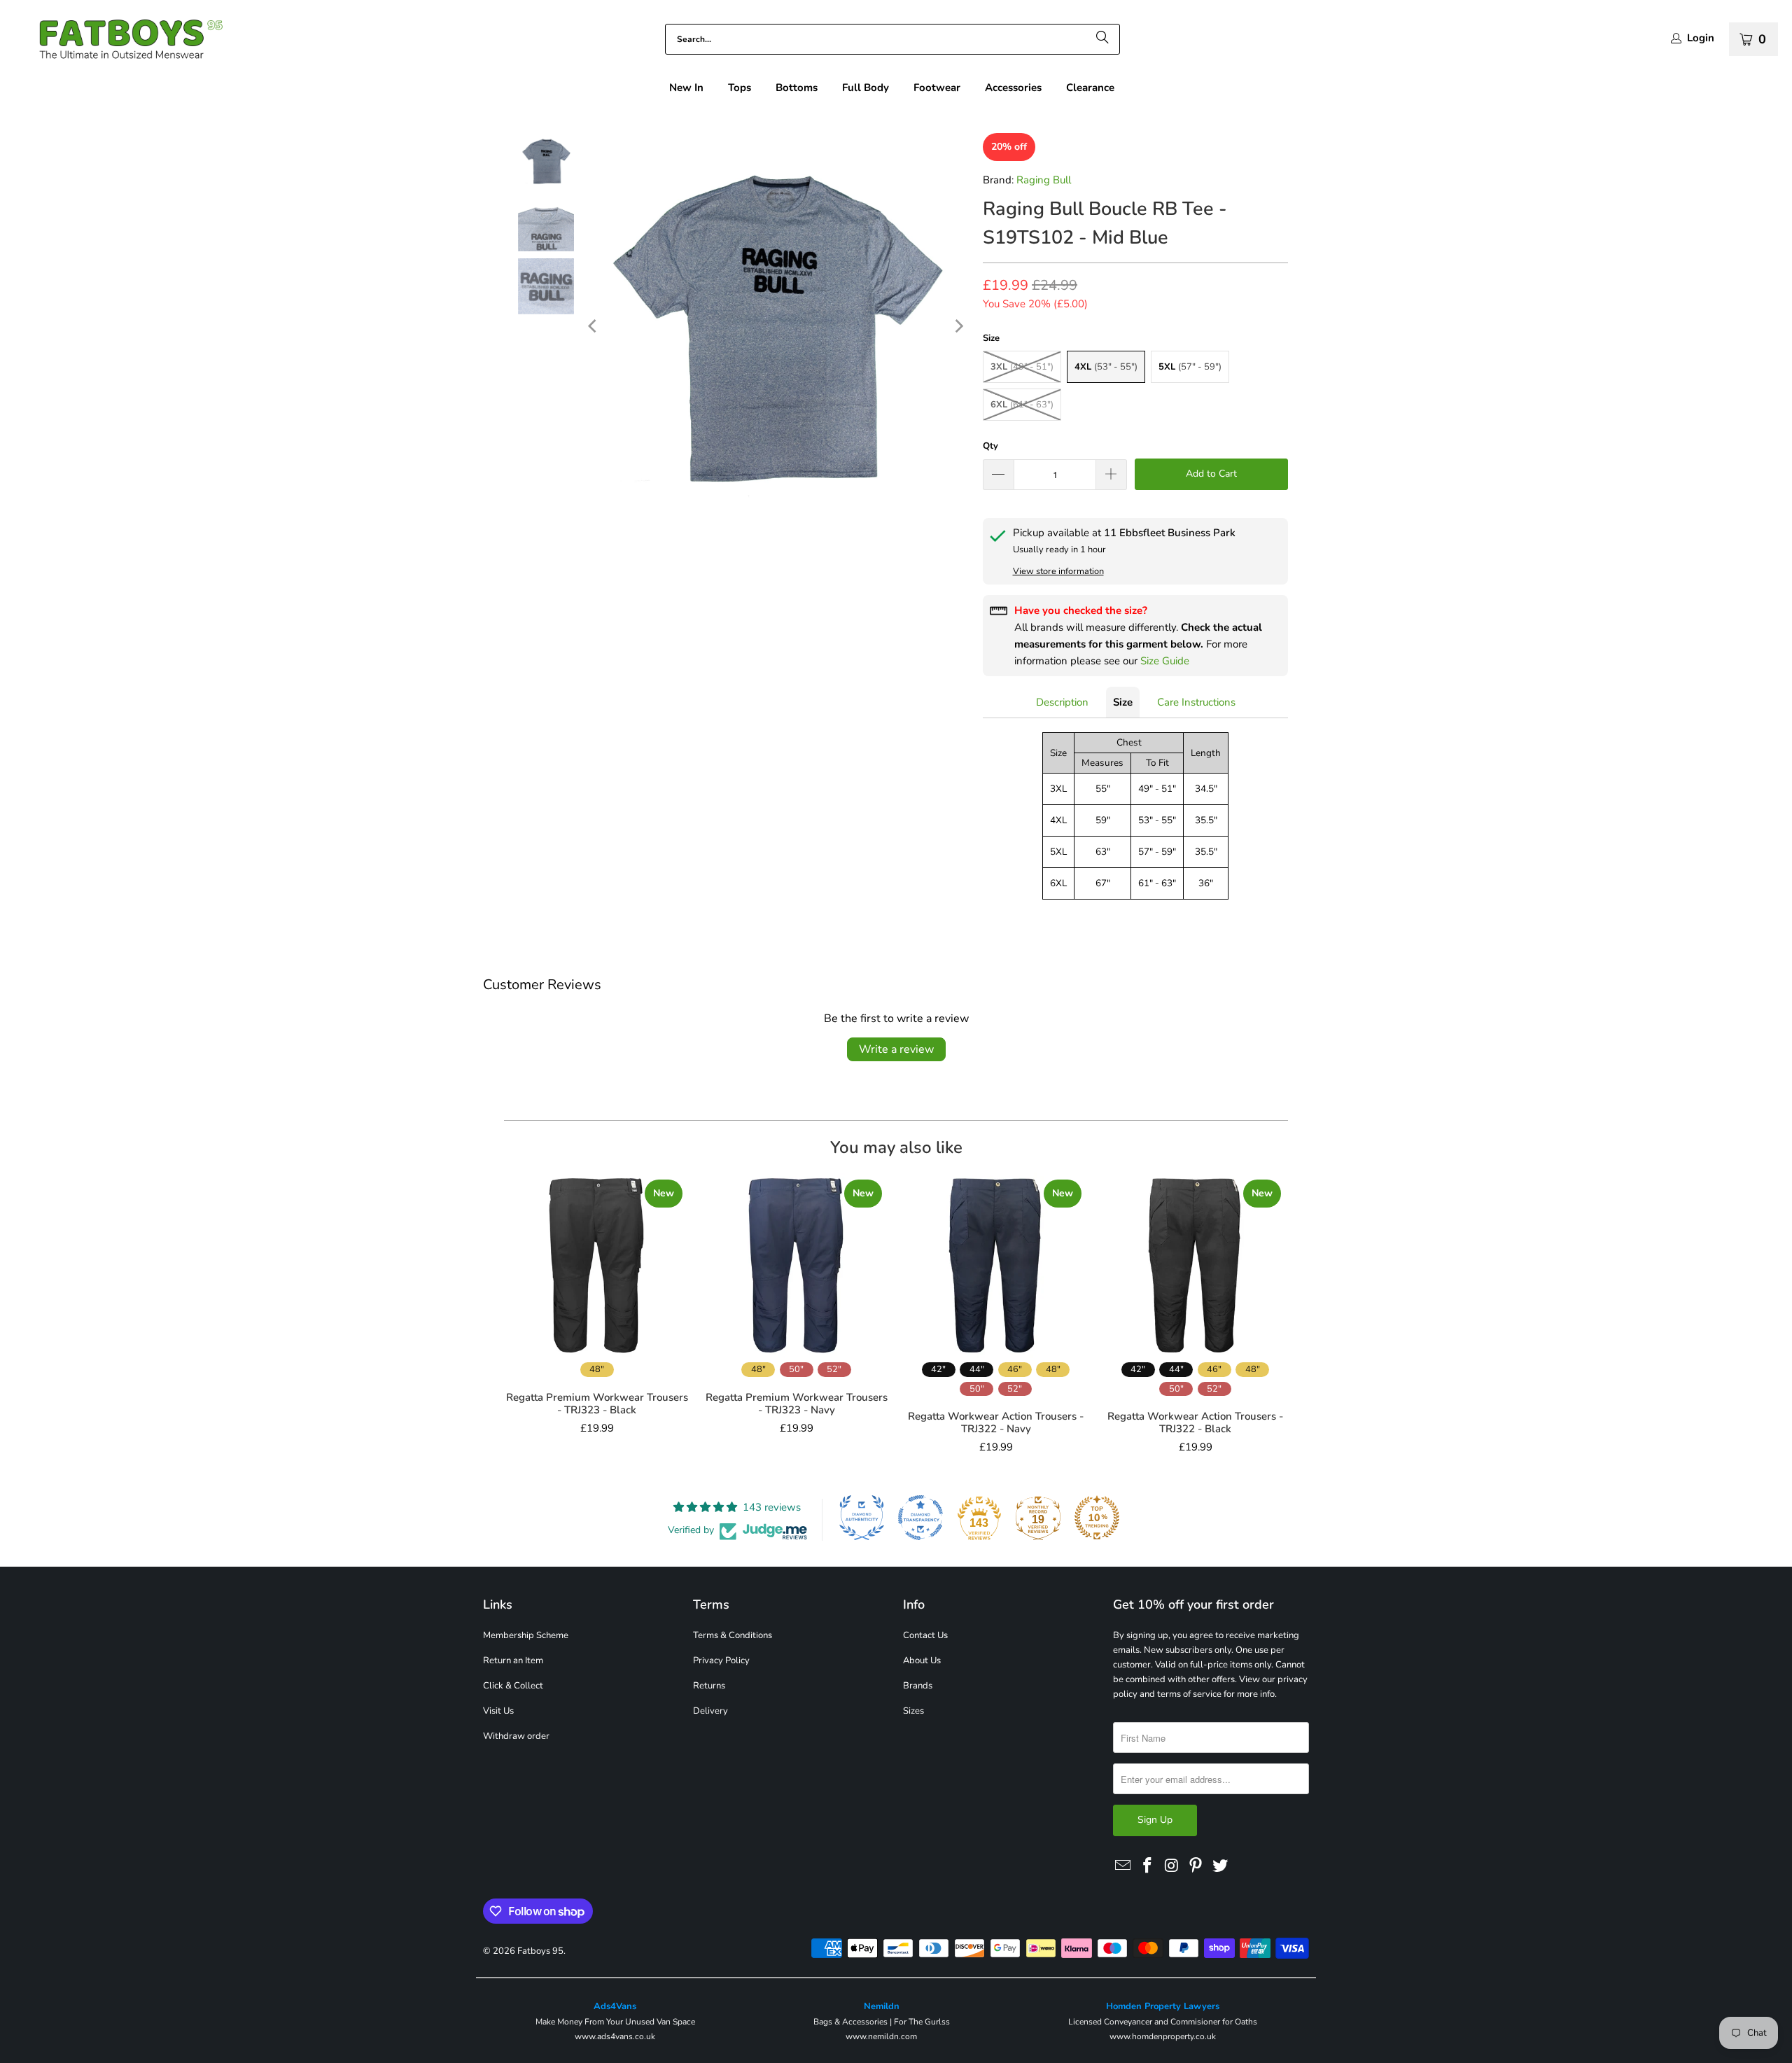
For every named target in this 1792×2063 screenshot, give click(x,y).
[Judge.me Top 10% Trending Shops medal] (1097, 1518)
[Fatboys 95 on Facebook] (1148, 1866)
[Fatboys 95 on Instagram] (1172, 1866)
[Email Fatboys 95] (1123, 1866)
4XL (1106, 367)
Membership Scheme (526, 1635)
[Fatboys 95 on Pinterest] (1196, 1866)
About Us (922, 1660)
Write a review (896, 1049)
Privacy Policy (721, 1660)
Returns (709, 1686)
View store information (1058, 571)
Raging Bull (1044, 180)
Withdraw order (516, 1736)
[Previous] (594, 326)
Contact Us (925, 1635)
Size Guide (1165, 661)
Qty (990, 446)
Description (1062, 702)
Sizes (913, 1711)
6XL (1022, 405)
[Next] (958, 326)
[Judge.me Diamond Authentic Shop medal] (862, 1518)
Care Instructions (1196, 702)
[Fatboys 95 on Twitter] (1221, 1866)
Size (1123, 702)
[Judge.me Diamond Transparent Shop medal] (920, 1518)
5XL (1190, 367)
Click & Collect (513, 1686)
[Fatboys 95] (119, 42)
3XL (1022, 367)
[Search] (1102, 39)
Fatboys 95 (540, 1951)
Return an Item (513, 1660)
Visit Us (498, 1711)
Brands (918, 1686)
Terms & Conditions (733, 1635)
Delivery (710, 1711)
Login (1701, 38)
